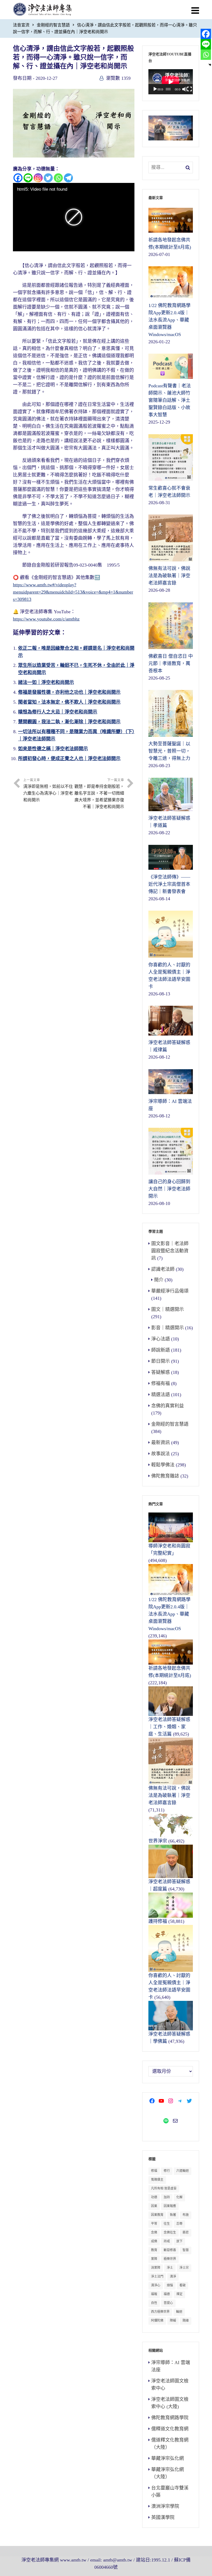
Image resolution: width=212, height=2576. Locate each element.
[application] (171, 82)
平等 (154, 2224)
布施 (186, 2215)
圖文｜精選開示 (168, 1309)
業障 (154, 2259)
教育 (154, 2250)
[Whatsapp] (58, 178)
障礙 (173, 2321)
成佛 (154, 2241)
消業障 (156, 2268)
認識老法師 (163, 1269)
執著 (173, 2215)
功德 (154, 2197)
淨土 (170, 2268)
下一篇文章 (99, 794)
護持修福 (158, 1921)
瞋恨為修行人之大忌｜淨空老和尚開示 (58, 712)
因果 (154, 2206)
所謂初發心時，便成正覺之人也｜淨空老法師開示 (69, 759)
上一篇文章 (48, 790)
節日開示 (161, 1361)
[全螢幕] (190, 89)
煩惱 (170, 2285)
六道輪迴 (183, 2171)
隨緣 (186, 2321)
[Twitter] (48, 178)
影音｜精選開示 (168, 1328)
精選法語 (161, 1395)
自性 (154, 2303)
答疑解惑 (161, 1372)
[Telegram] (68, 178)
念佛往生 (170, 2232)
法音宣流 (21, 25)
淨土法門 (157, 2277)
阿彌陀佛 (157, 2321)
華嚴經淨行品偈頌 (170, 1291)
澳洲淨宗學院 (165, 2506)
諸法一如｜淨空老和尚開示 (46, 682)
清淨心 (156, 2285)
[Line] (28, 178)
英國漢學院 (163, 2517)
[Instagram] (38, 178)
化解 (179, 2197)
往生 (167, 2224)
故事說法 (161, 1454)
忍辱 (179, 2224)
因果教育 (157, 2215)
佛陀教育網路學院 (170, 2418)
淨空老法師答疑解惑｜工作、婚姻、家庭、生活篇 (169, 1727)
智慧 (186, 2250)
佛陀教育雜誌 (165, 1476)
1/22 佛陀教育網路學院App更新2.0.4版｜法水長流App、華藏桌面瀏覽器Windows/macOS (169, 1614)
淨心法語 (161, 1339)
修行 (167, 2171)
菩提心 (168, 2303)
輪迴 (179, 2312)
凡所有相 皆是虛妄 (164, 2188)
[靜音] (185, 89)
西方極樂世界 (160, 2312)
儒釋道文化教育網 (170, 2429)
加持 (167, 2197)
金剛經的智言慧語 (53, 25)
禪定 (179, 2294)
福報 (154, 2294)
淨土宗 (184, 2268)
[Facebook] (18, 178)
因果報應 (170, 2206)
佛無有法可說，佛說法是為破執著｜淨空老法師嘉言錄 (169, 1795)
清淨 (173, 2277)
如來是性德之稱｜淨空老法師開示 (53, 749)
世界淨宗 (158, 1841)
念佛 (154, 2232)
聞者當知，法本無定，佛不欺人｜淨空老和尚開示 (69, 702)
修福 (154, 2171)
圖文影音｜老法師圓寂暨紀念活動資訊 (170, 1251)
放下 (179, 2241)
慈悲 (186, 2232)
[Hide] (210, 65)
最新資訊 (161, 1443)
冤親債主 (157, 2180)
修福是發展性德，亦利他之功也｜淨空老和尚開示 (69, 692)
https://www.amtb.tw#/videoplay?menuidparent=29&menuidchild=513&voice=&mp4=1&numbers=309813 (73, 592)
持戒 (167, 2241)
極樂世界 (170, 2259)
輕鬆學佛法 (163, 1465)
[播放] (155, 89)
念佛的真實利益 (168, 1406)
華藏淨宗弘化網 (168, 2458)
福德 (167, 2294)
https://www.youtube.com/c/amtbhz (46, 619)
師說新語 (161, 1350)
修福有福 (161, 1383)
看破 (183, 2285)
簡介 (159, 1280)
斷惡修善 (170, 2250)
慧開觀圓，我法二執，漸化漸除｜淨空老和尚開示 (69, 722)
